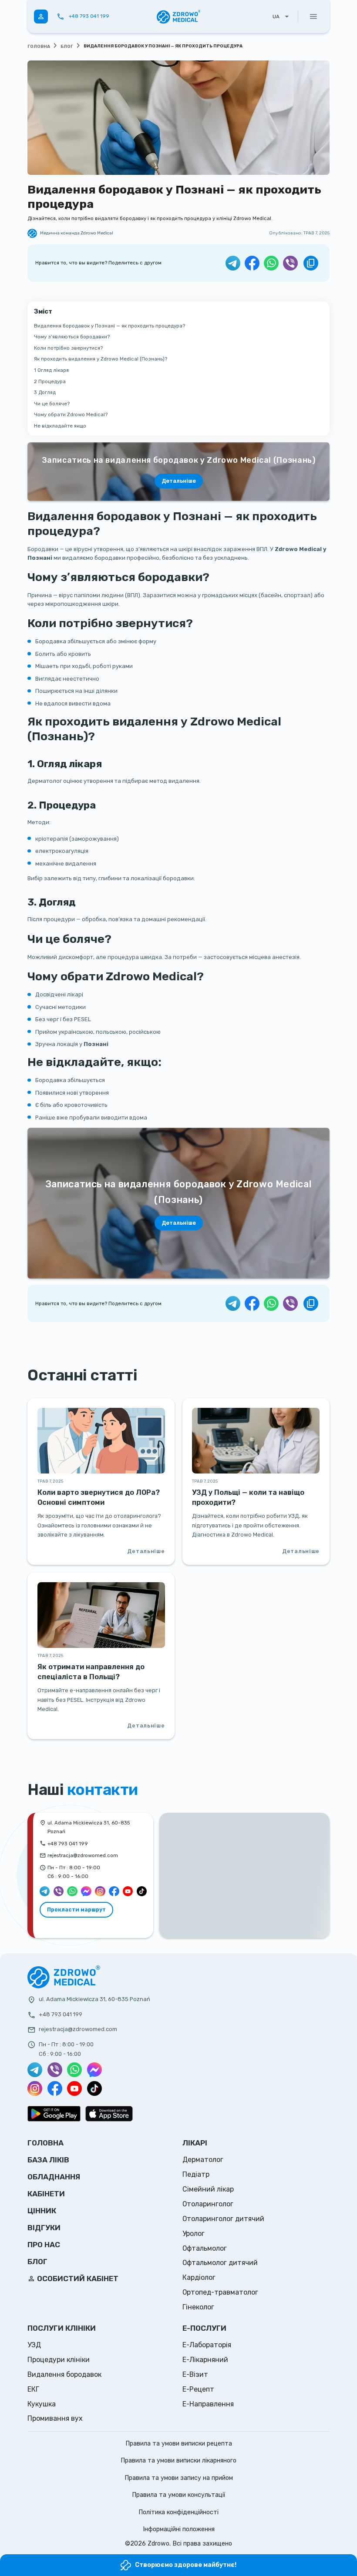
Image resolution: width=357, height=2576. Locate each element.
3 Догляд (45, 392)
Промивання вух (55, 2418)
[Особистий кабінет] (41, 17)
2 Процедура (50, 381)
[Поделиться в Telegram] (233, 263)
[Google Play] (54, 2114)
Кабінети (46, 2194)
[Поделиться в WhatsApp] (271, 263)
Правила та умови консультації (178, 2495)
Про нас (44, 2245)
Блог (67, 47)
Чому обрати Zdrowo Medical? (71, 414)
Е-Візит (195, 2374)
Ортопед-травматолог (220, 2292)
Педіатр (196, 2174)
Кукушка (42, 2404)
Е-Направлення (208, 2404)
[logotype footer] (64, 1987)
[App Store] (109, 2114)
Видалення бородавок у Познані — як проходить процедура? (109, 326)
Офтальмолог (205, 2248)
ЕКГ (33, 2389)
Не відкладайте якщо (60, 426)
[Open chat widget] (336, 2555)
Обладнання (54, 2177)
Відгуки (44, 2228)
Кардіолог (199, 2277)
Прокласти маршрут (76, 1909)
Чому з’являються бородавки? (72, 337)
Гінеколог (198, 2307)
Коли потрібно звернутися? (68, 348)
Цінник (42, 2211)
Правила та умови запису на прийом (179, 2478)
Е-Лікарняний (205, 2360)
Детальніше (179, 1223)
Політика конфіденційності (178, 2512)
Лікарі (195, 2143)
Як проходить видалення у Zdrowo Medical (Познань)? (101, 359)
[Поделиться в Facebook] (252, 263)
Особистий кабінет (78, 2279)
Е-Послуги (204, 2328)
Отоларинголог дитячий (223, 2219)
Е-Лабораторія (207, 2345)
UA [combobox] (276, 17)
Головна (39, 47)
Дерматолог (203, 2160)
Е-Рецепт (198, 2389)
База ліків (48, 2160)
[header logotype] (179, 17)
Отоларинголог (208, 2204)
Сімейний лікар (208, 2189)
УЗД (34, 2345)
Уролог (194, 2234)
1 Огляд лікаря (51, 370)
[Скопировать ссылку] (311, 263)
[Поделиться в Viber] (290, 263)
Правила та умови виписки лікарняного (178, 2461)
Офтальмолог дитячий (220, 2263)
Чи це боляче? (52, 404)
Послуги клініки (62, 2328)
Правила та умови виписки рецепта (179, 2444)
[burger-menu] (313, 17)
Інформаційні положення (179, 2529)
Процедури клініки (59, 2360)
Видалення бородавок (64, 2374)
